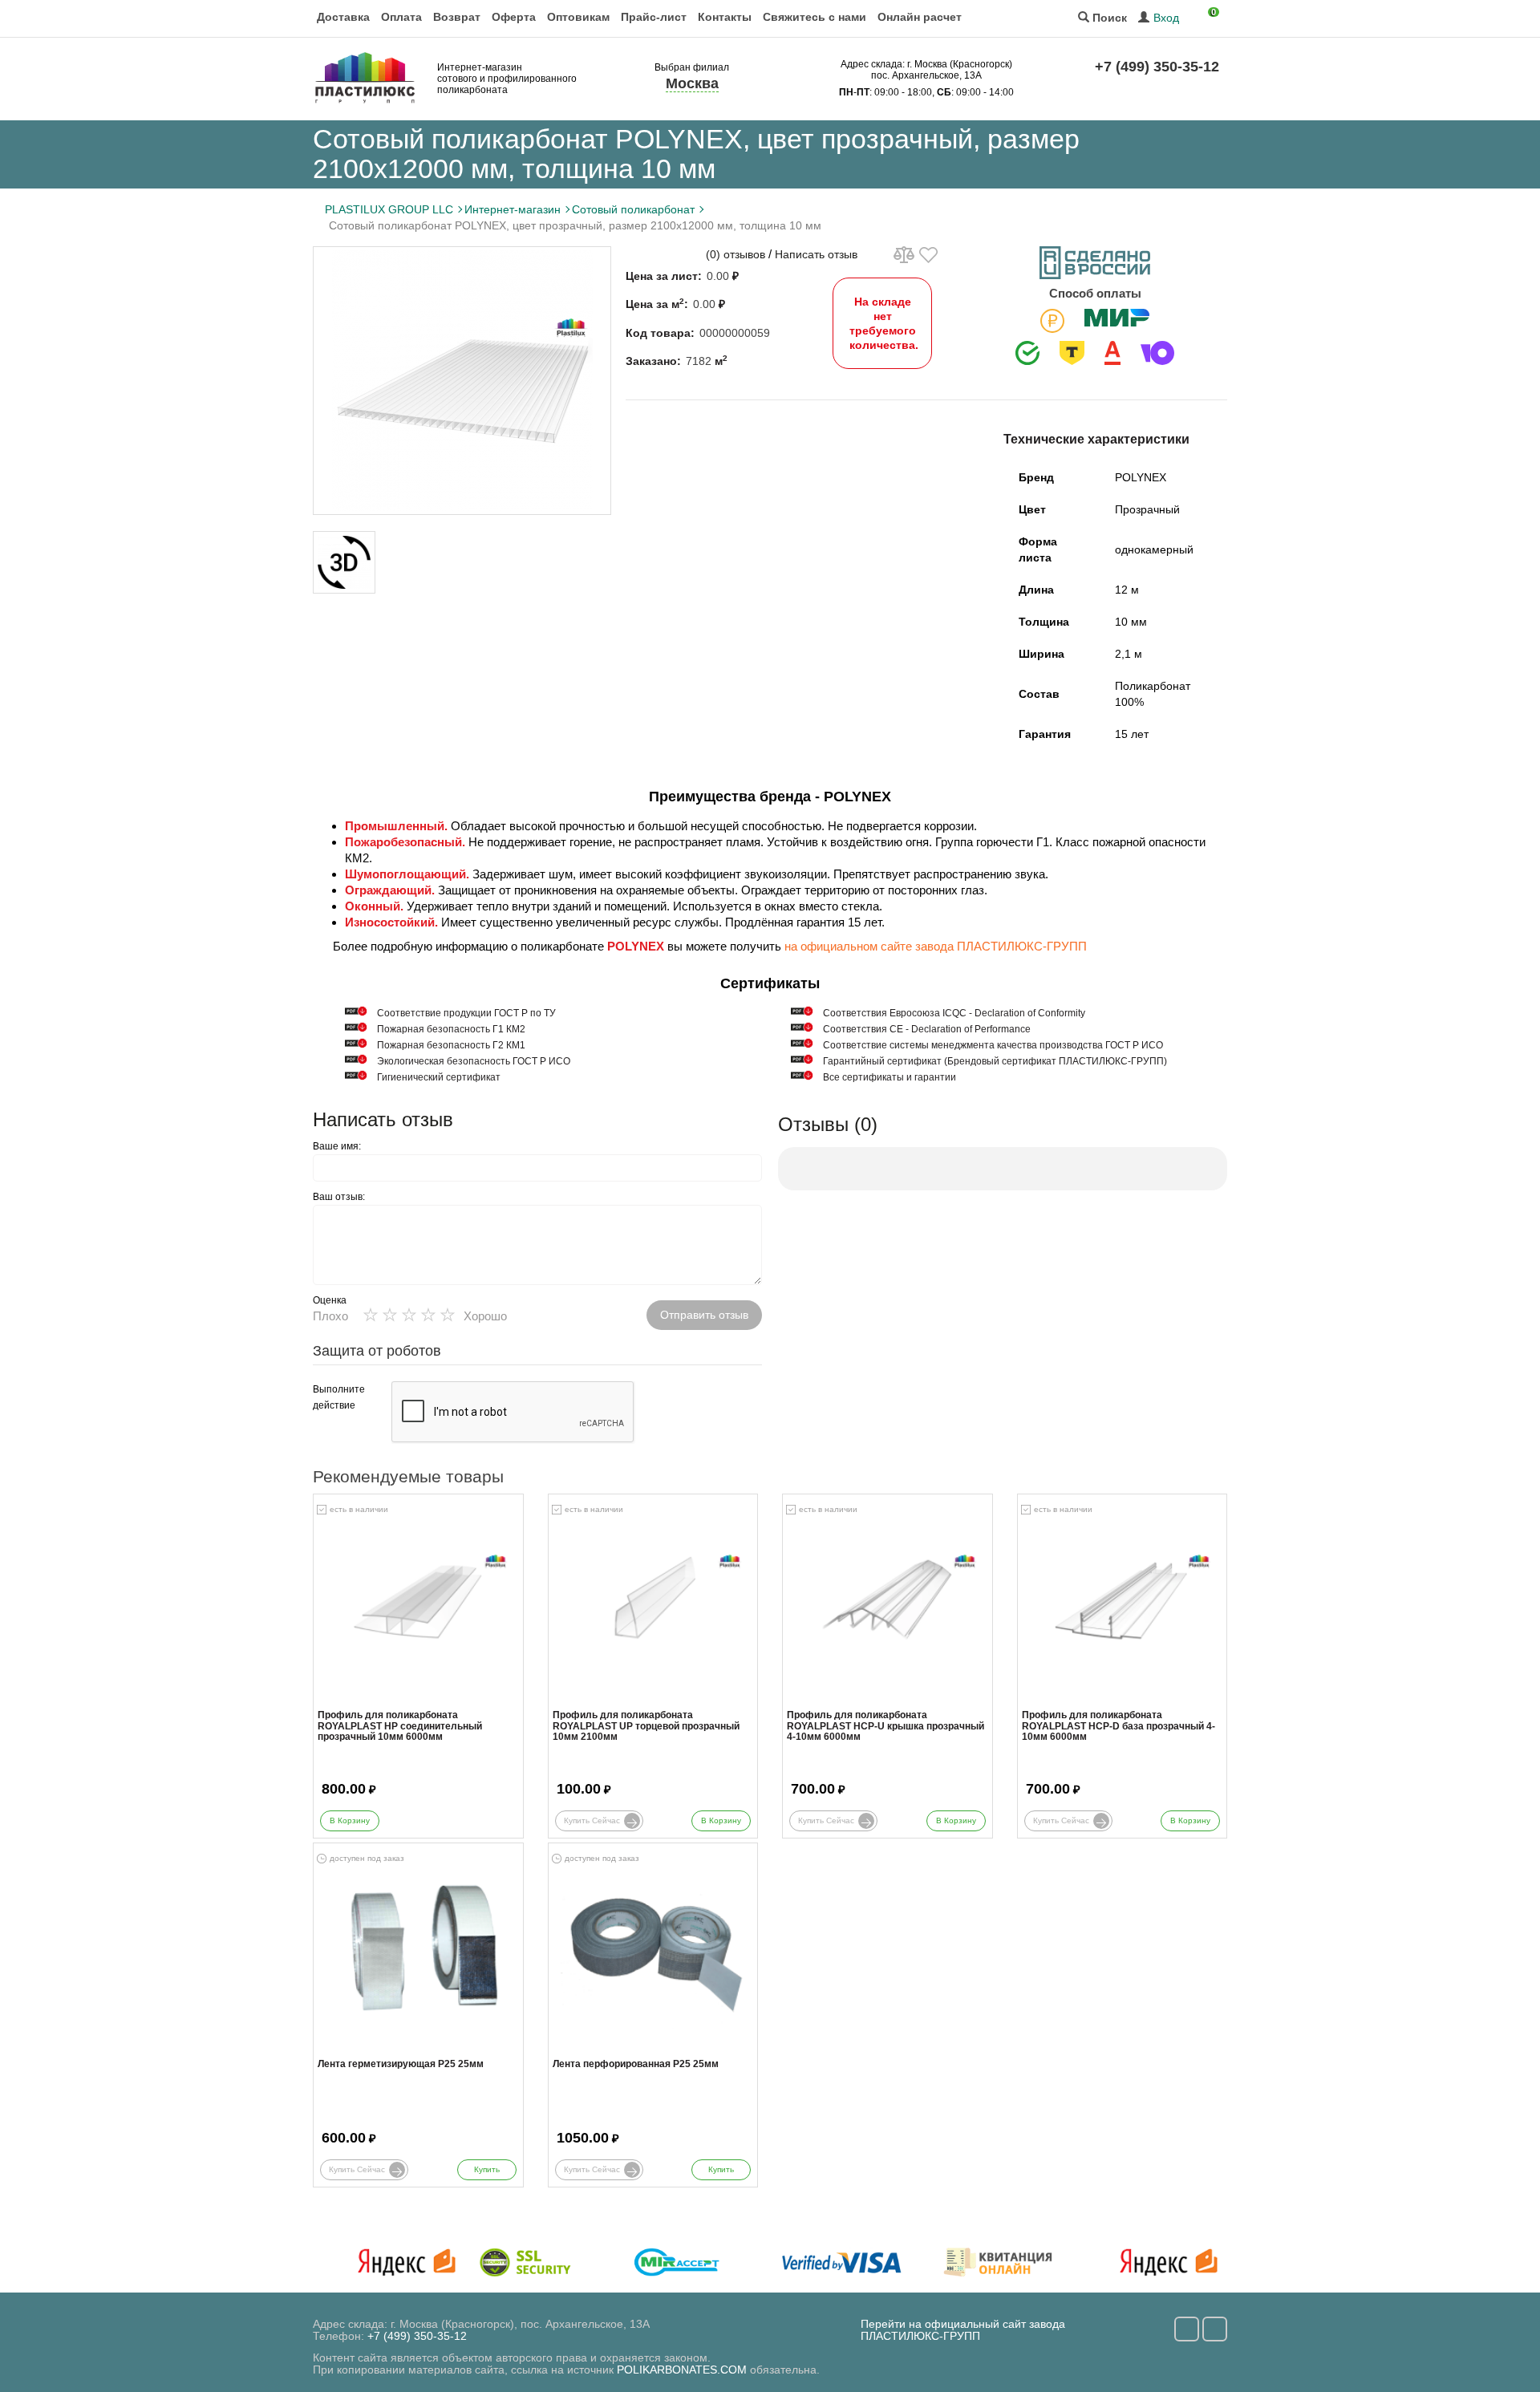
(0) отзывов (736, 254)
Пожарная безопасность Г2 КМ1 (451, 1045)
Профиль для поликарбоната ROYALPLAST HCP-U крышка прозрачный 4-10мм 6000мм (885, 1726)
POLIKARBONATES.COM (682, 2370)
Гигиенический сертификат (439, 1077)
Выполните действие (339, 1397)
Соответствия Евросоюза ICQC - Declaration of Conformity (954, 1013)
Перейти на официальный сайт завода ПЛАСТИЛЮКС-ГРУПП (963, 2330)
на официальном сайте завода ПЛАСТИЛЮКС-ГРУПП (936, 946)
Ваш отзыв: (339, 1197)
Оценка (330, 1300)
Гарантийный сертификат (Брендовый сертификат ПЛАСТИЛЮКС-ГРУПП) (995, 1061)
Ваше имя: (337, 1146)
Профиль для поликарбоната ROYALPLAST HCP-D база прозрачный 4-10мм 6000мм (1119, 1726)
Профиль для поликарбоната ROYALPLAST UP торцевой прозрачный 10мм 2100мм (646, 1726)
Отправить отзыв (704, 1315)
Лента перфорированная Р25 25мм (636, 2064)
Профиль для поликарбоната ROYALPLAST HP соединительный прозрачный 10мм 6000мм (400, 1726)
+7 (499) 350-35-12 (1157, 67)
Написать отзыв (816, 254)
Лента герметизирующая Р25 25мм (401, 2064)
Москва (692, 83)
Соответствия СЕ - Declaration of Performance (927, 1029)
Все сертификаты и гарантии (890, 1077)
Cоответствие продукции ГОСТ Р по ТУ (466, 1013)
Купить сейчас (592, 1820)
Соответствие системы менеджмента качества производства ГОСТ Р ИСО (993, 1045)
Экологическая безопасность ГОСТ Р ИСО (474, 1061)
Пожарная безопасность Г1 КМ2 (451, 1029)
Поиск (1108, 18)
